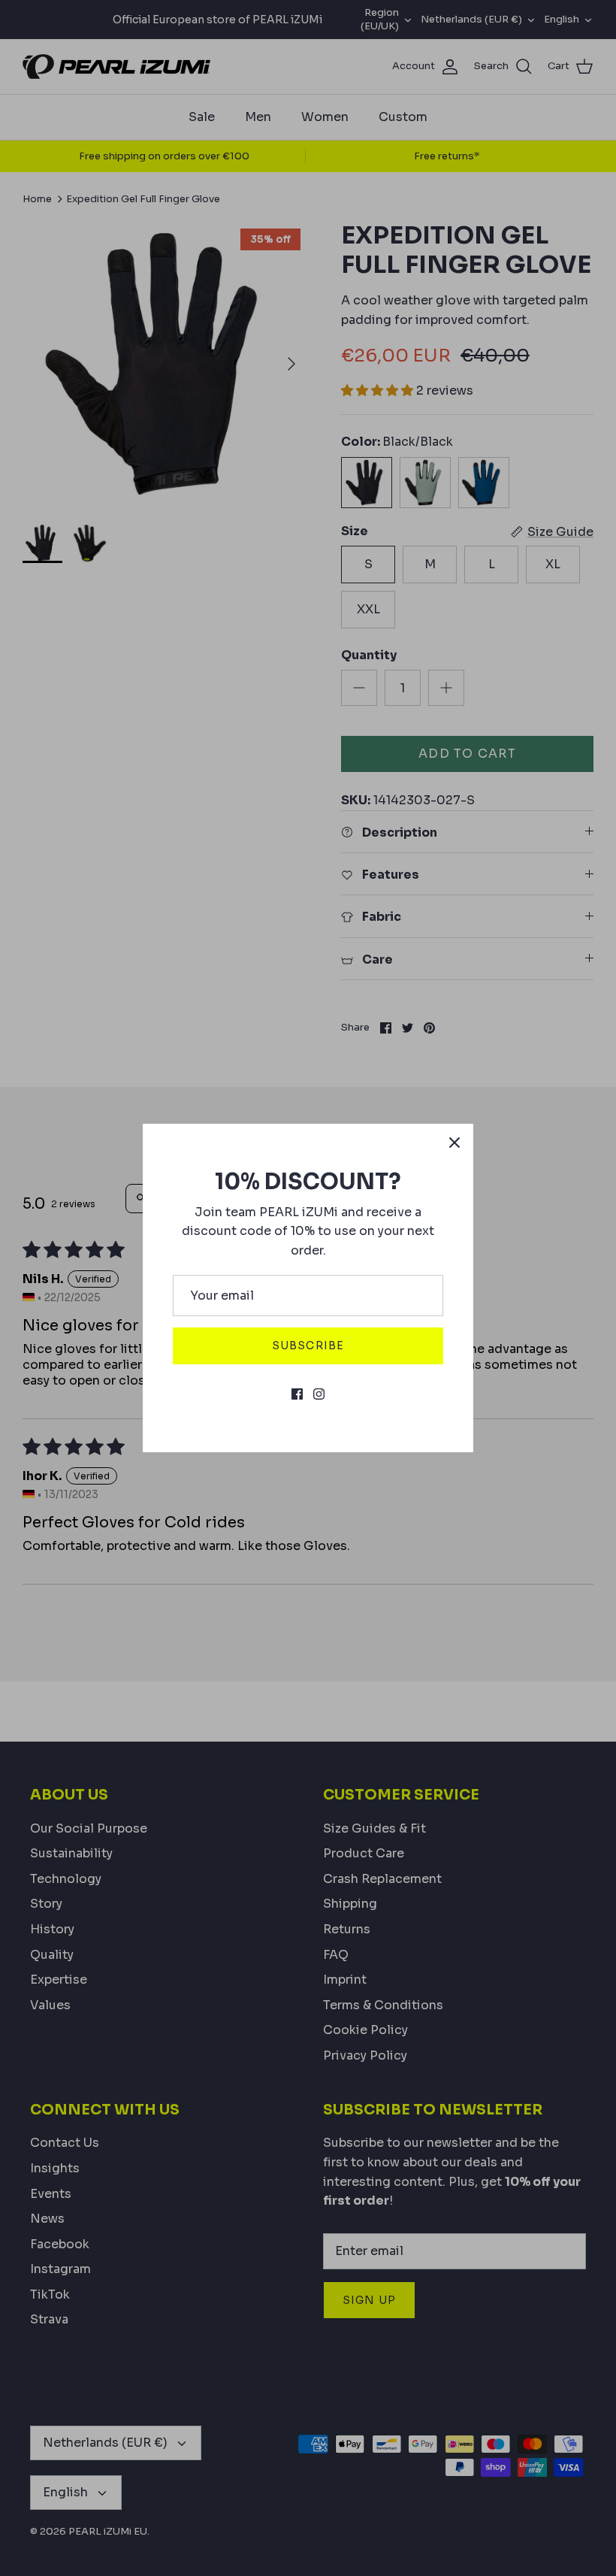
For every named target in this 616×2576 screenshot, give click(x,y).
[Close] (454, 1143)
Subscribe (308, 1346)
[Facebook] (297, 1394)
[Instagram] (319, 1394)
